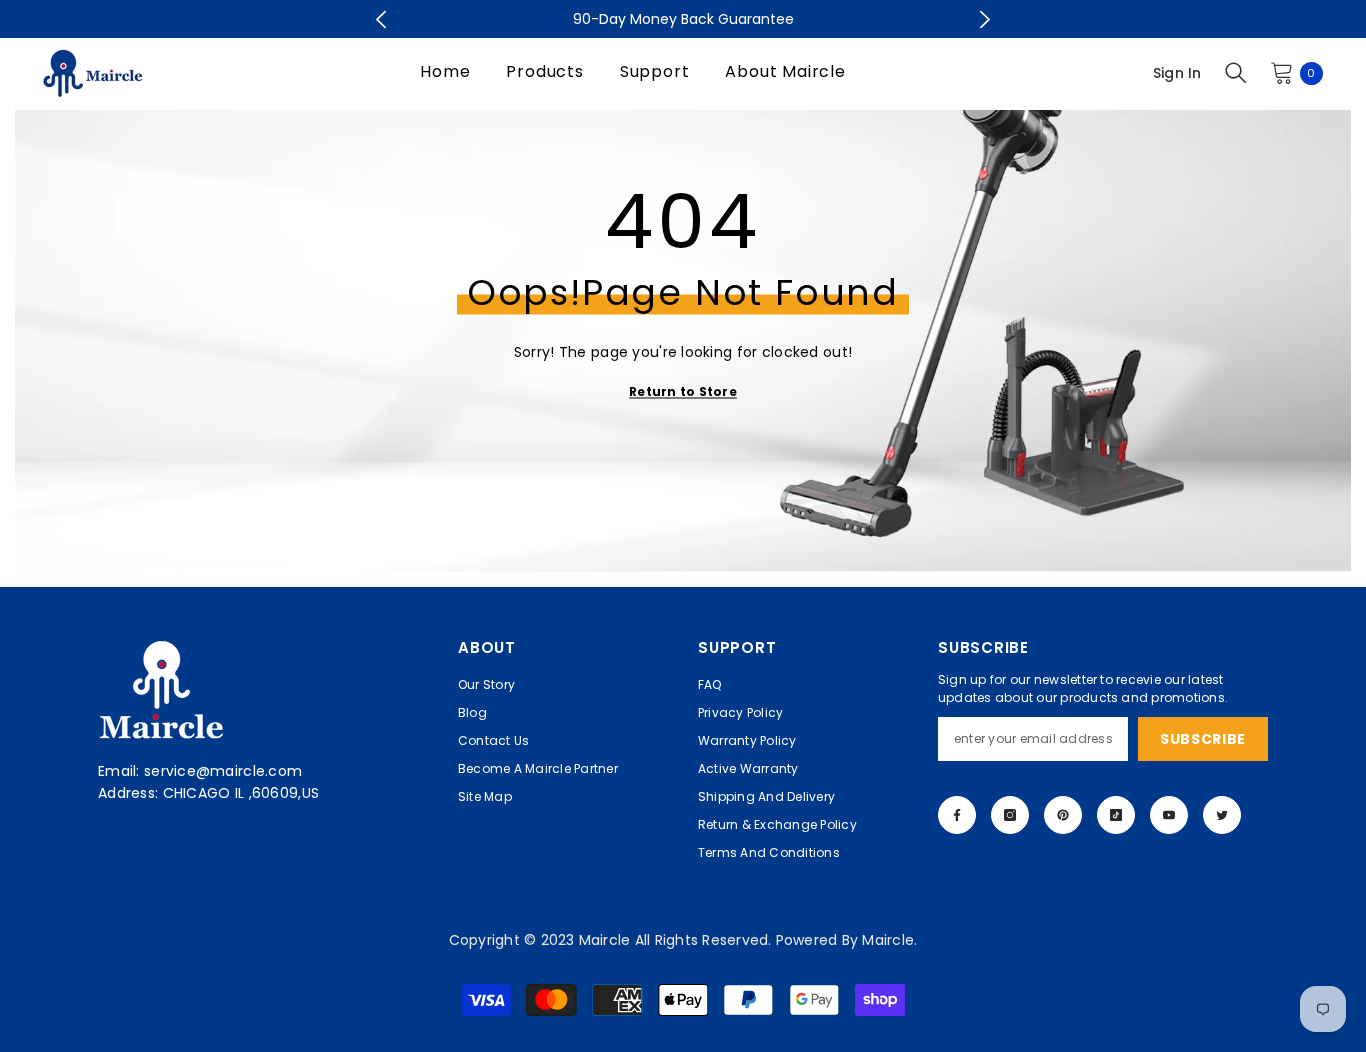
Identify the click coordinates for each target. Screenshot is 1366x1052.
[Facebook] (957, 815)
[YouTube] (1169, 815)
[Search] (1236, 73)
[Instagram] (1010, 815)
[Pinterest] (1063, 815)
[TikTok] (1116, 815)
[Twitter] (1222, 815)
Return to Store (683, 391)
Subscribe (1203, 739)
